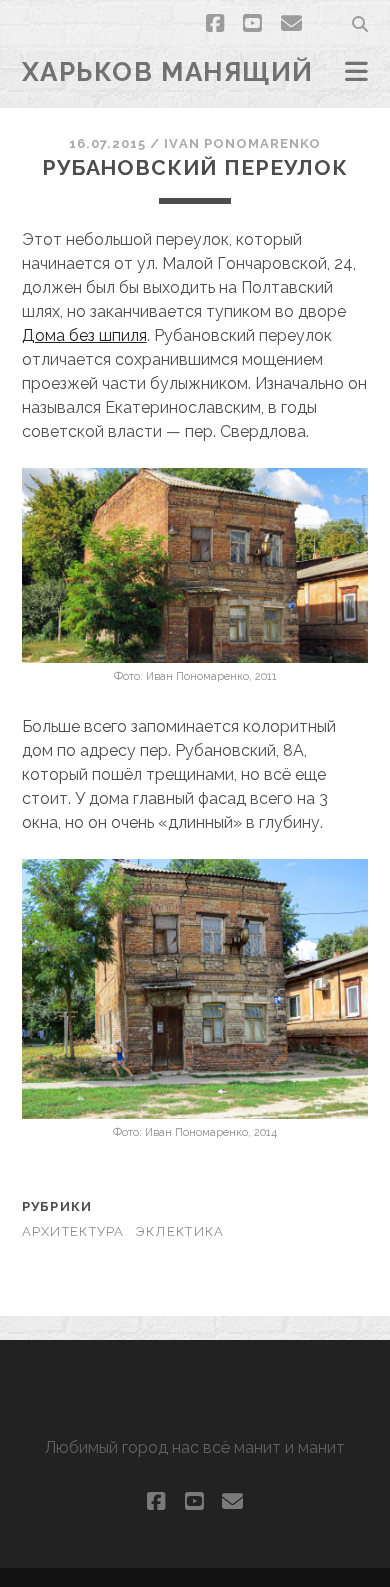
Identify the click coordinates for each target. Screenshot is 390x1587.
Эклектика (180, 1231)
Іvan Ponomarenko (242, 143)
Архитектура (73, 1231)
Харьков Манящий (168, 72)
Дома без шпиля (84, 335)
